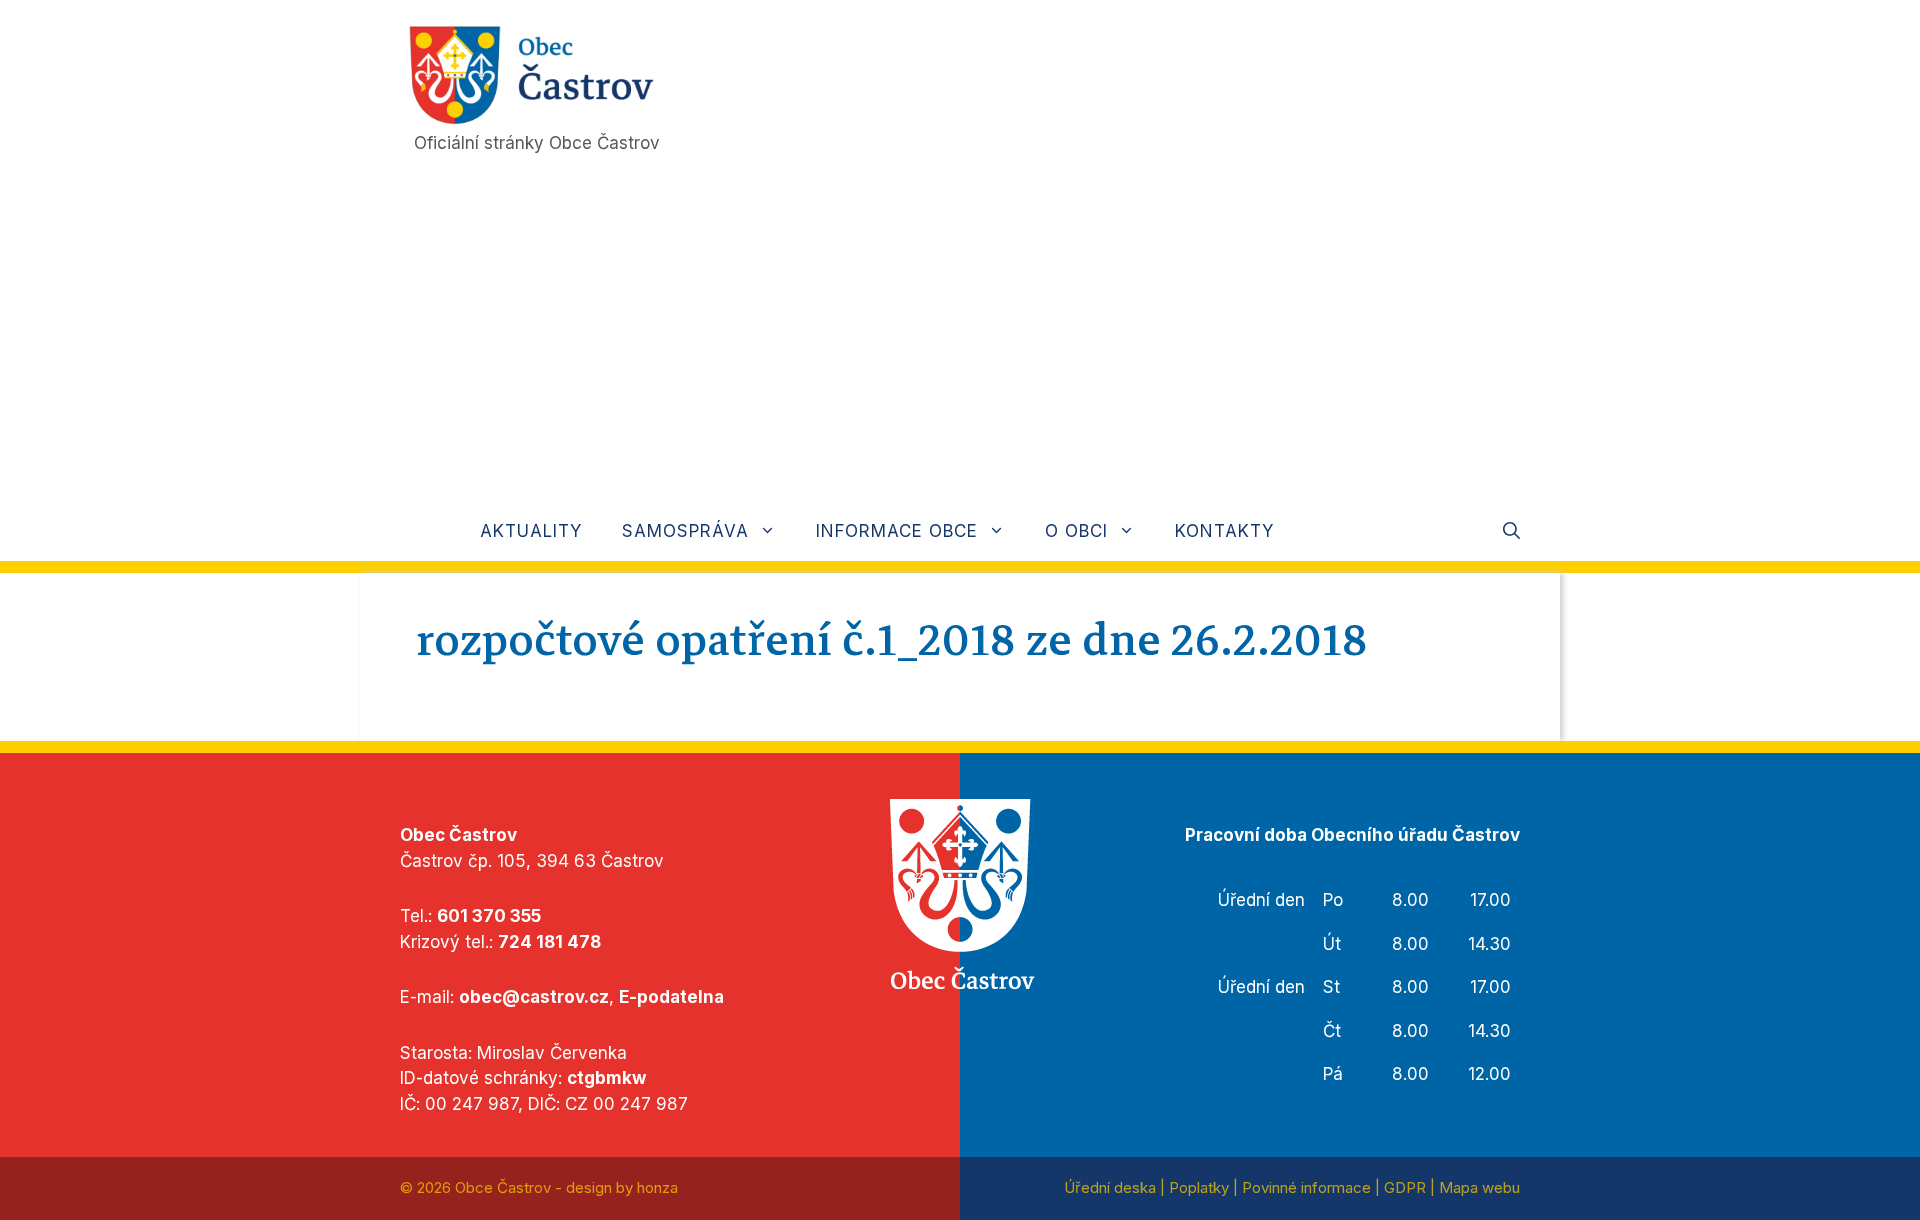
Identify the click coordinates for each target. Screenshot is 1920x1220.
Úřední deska (1110, 1187)
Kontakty (1224, 531)
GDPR (1405, 1187)
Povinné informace (1306, 1187)
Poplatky (1199, 1187)
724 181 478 (549, 942)
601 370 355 (489, 916)
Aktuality (531, 531)
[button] (1511, 531)
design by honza (622, 1187)
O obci (1076, 531)
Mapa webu (1479, 1187)
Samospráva (685, 531)
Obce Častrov (503, 1187)
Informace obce (897, 531)
